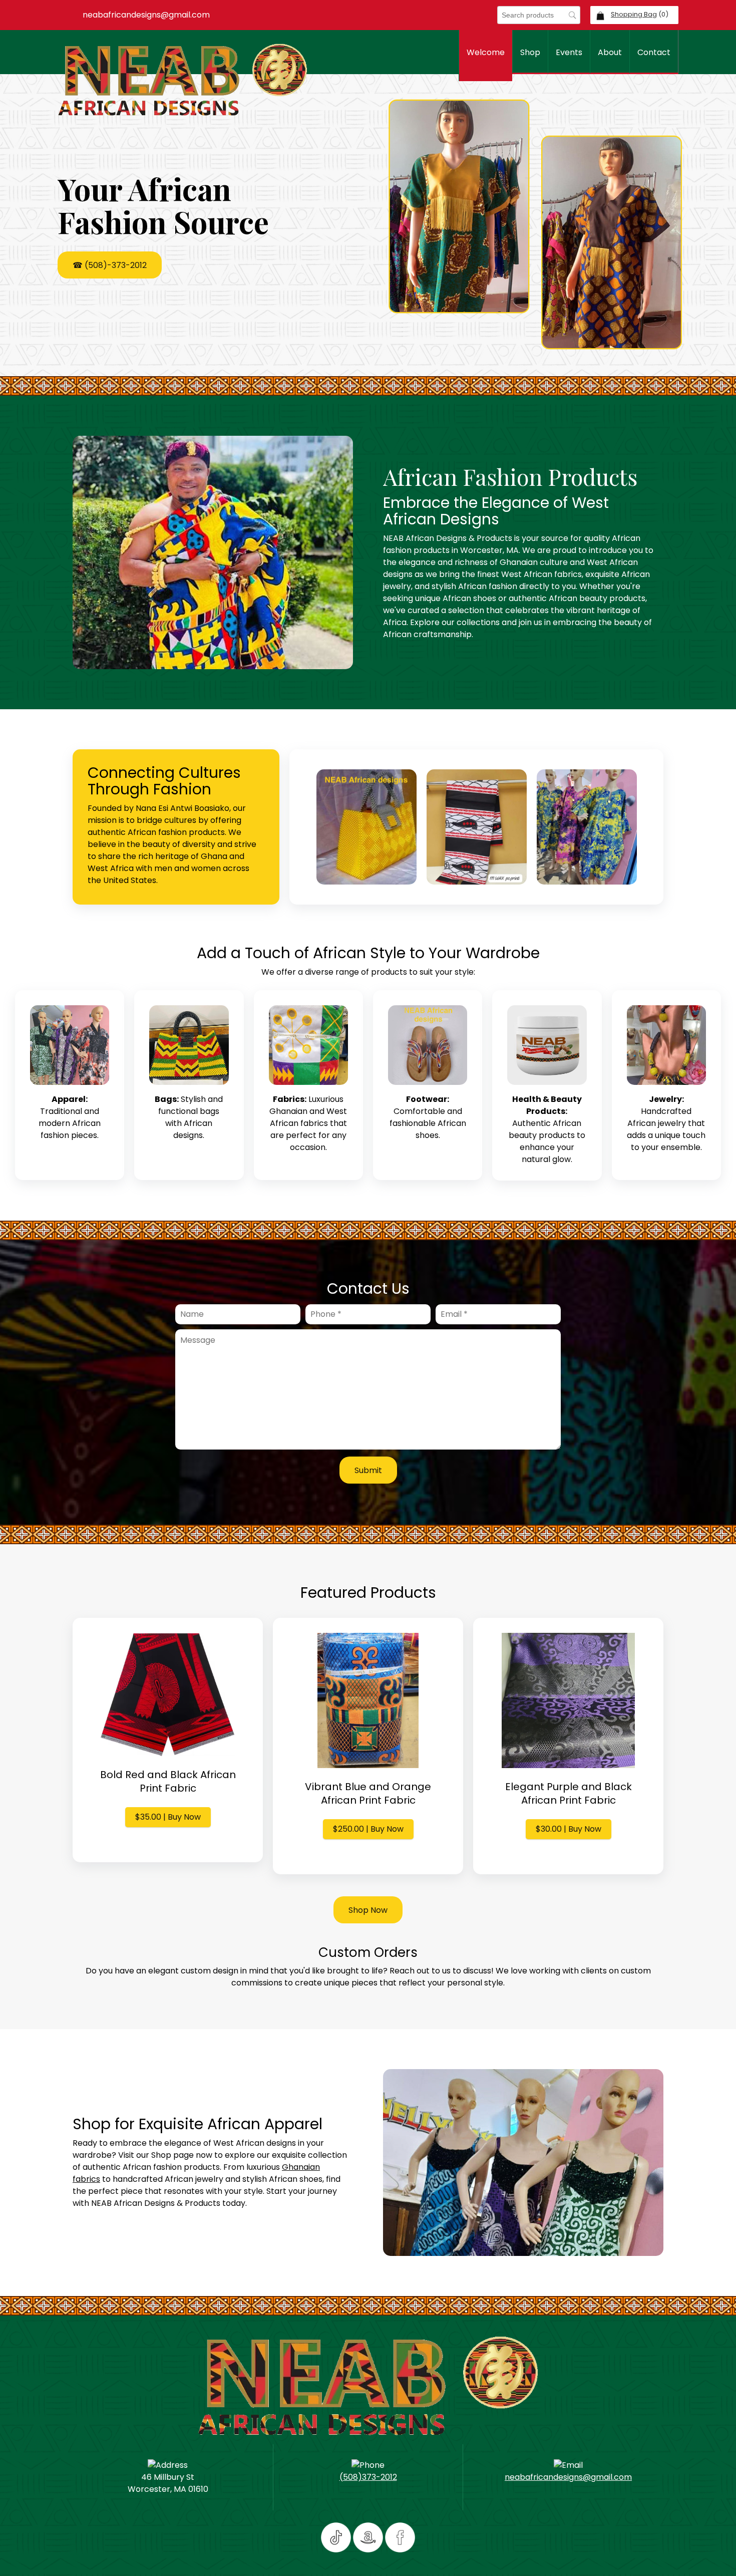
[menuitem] (485, 56)
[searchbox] (539, 15)
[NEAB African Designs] (183, 80)
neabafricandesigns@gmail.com (568, 2477)
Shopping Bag (634, 14)
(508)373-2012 (368, 2477)
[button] (366, 827)
